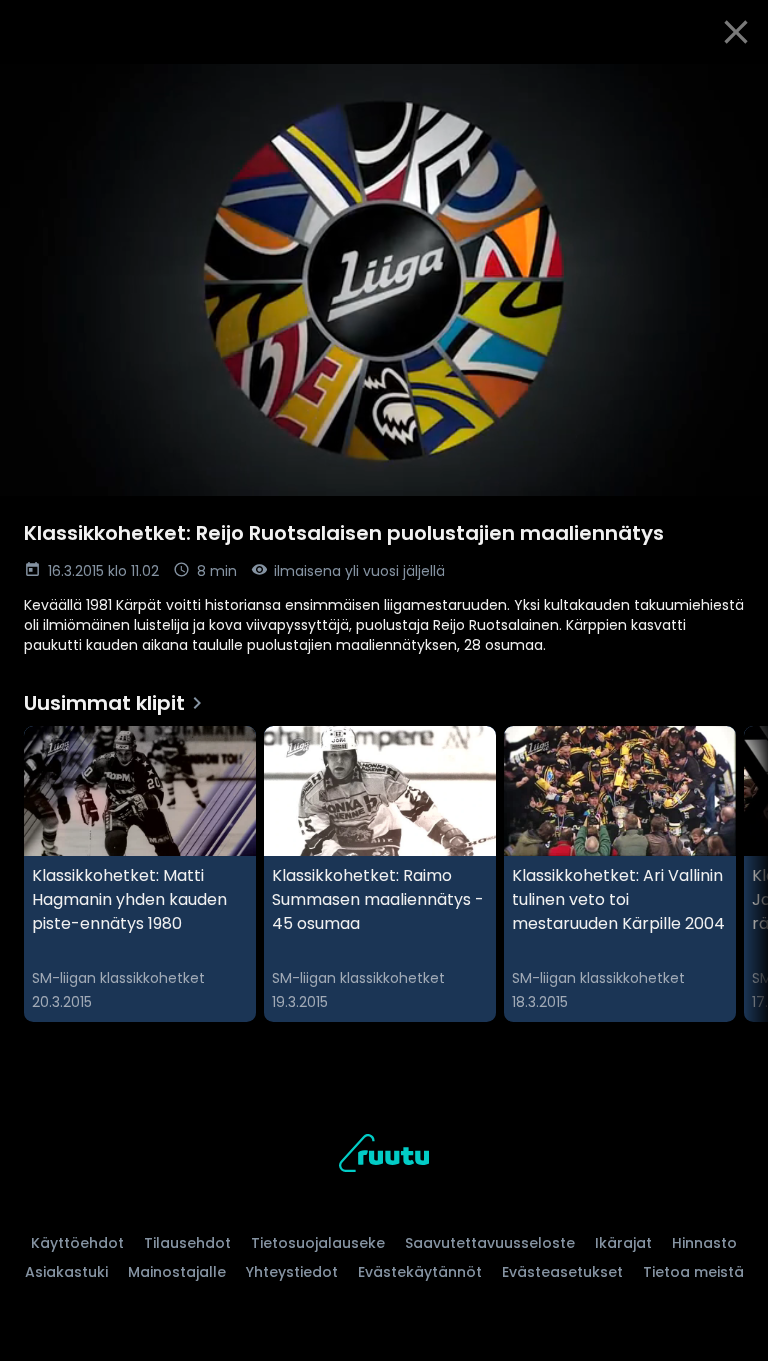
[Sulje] (736, 32)
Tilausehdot (187, 1243)
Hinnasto (704, 1243)
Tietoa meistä (693, 1272)
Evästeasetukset (562, 1272)
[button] (384, 280)
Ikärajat (623, 1243)
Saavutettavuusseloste (490, 1243)
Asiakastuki (66, 1272)
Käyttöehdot (77, 1243)
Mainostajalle (177, 1272)
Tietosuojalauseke (318, 1243)
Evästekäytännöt (420, 1272)
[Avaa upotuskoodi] (730, 87)
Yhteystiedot (292, 1272)
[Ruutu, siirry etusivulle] (384, 1156)
